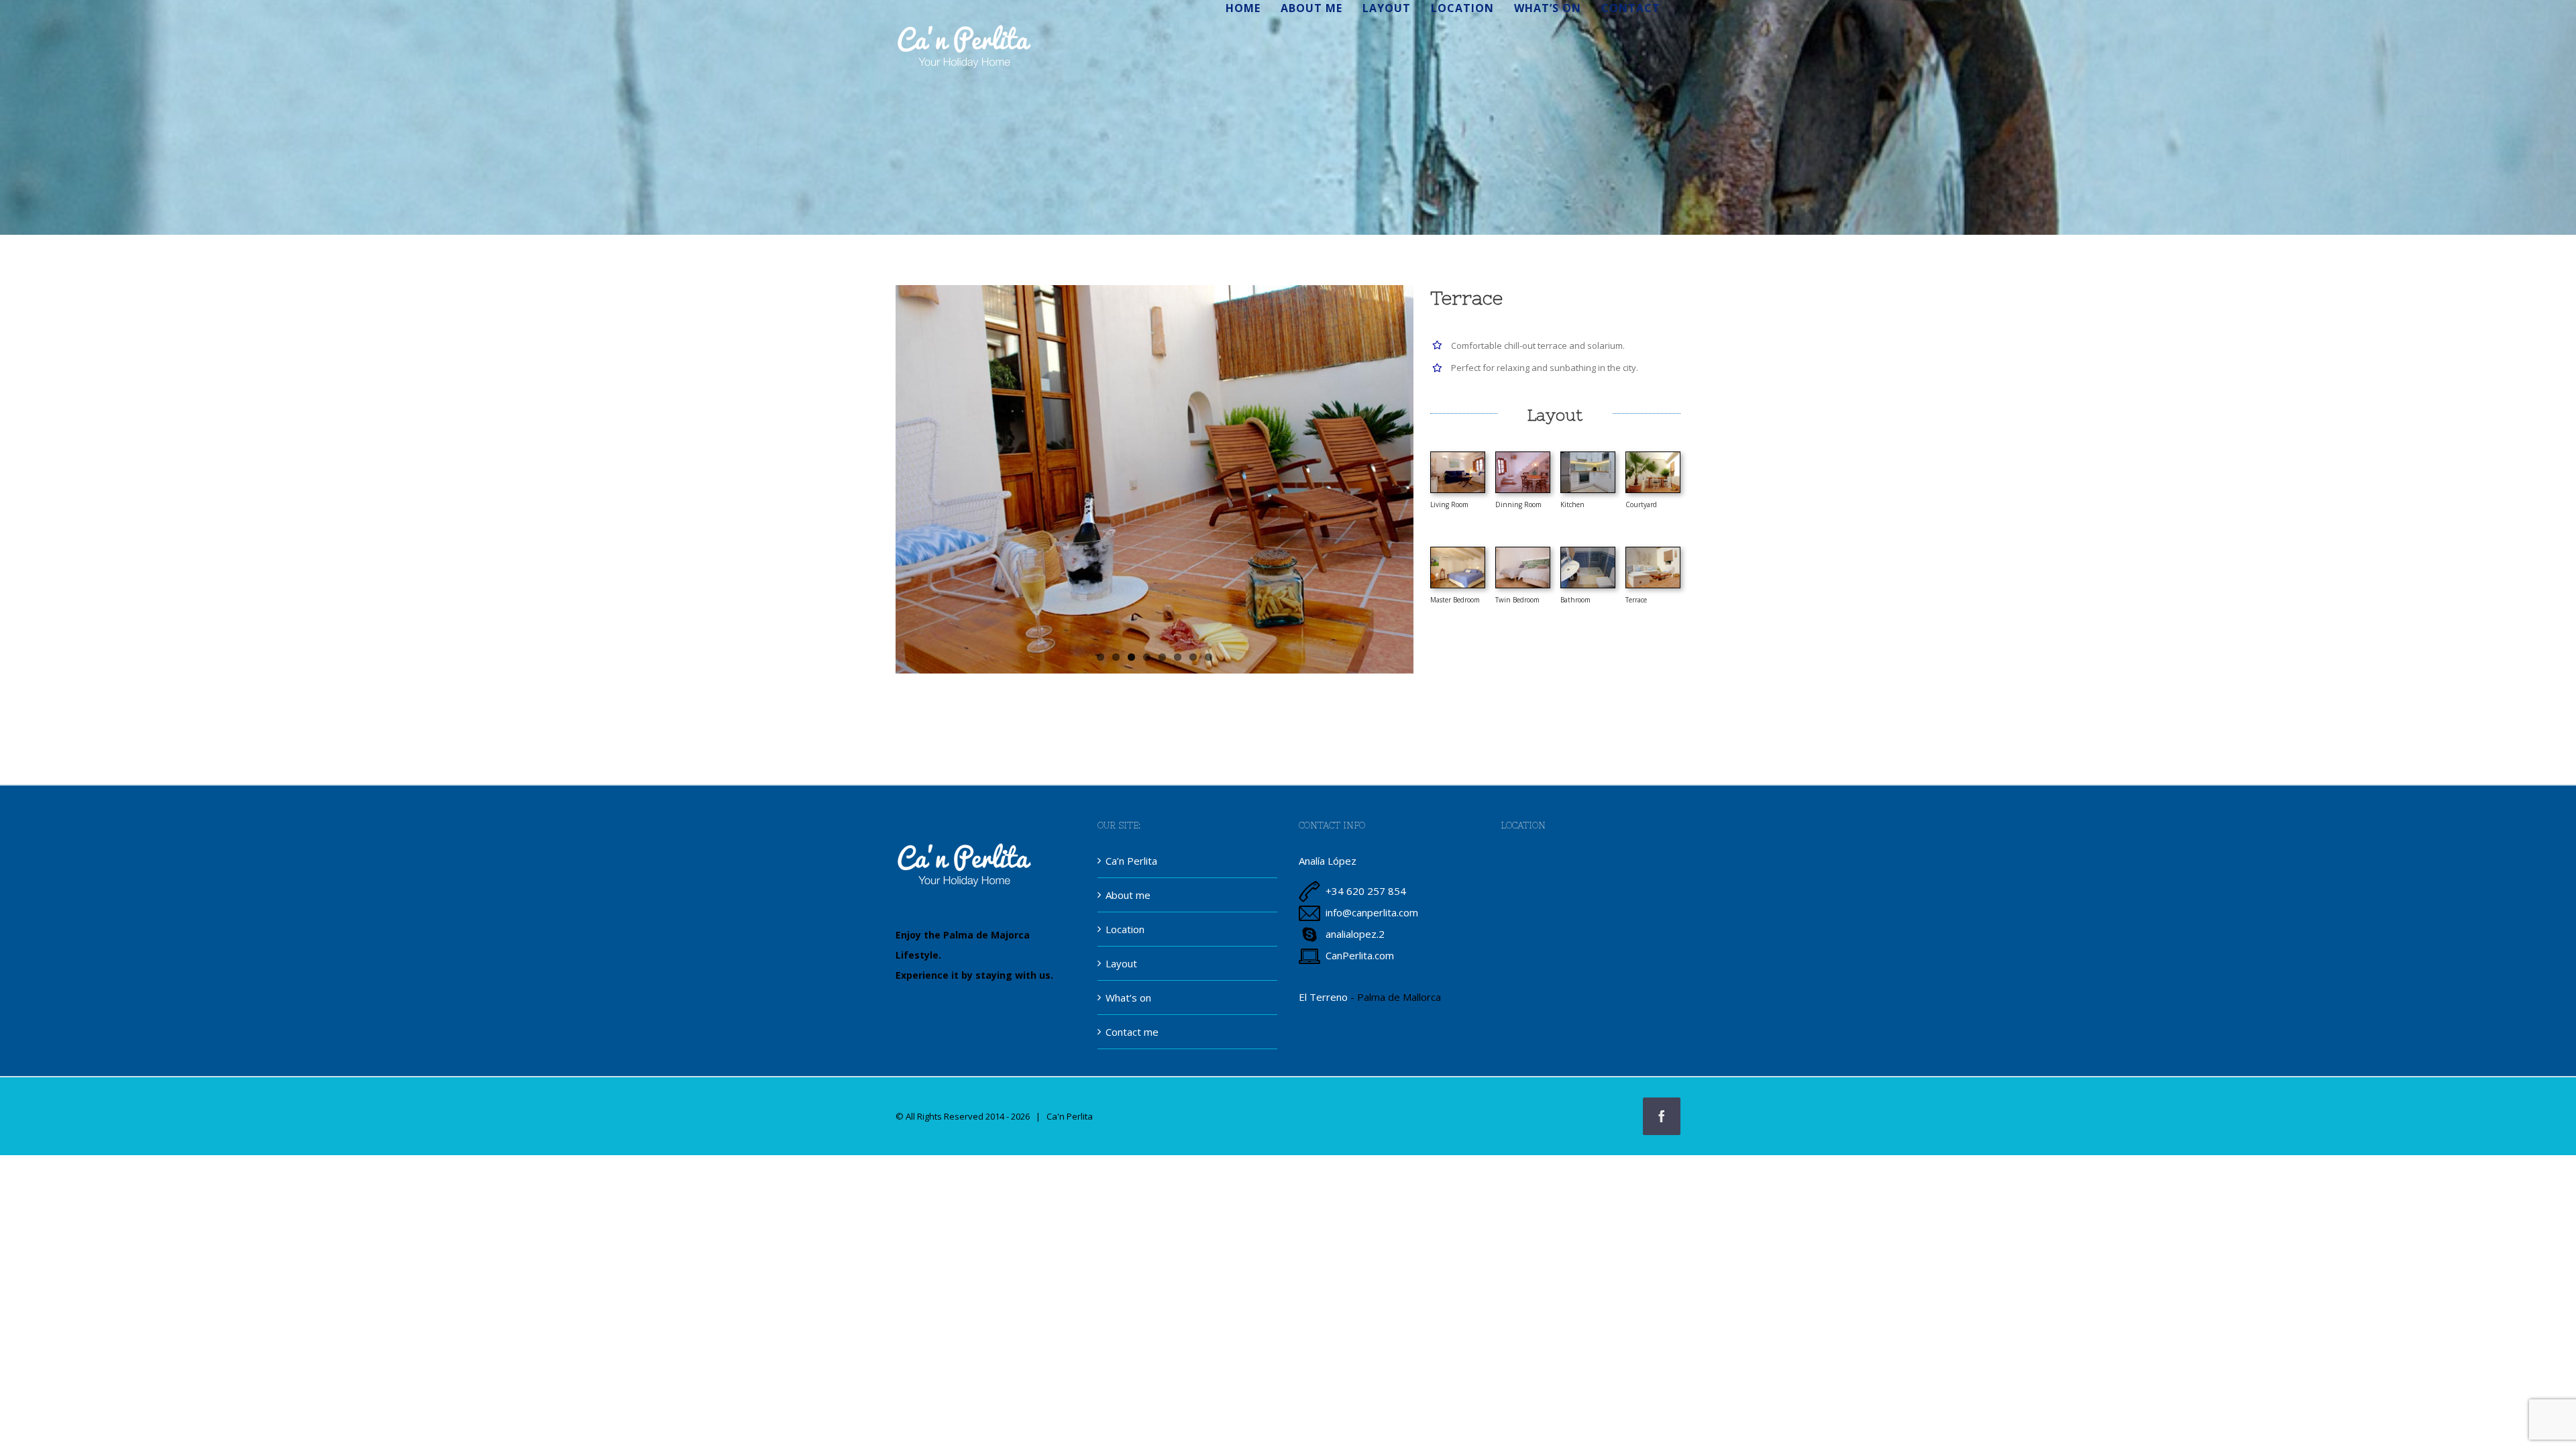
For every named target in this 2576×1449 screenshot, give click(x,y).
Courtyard (1641, 504)
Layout (1121, 963)
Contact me (1132, 1032)
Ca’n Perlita (1131, 861)
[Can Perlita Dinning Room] (1523, 457)
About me (1128, 895)
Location (1125, 929)
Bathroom (1575, 600)
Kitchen (1572, 504)
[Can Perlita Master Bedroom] (1458, 552)
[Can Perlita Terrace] (1653, 552)
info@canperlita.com (1372, 912)
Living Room (1449, 504)
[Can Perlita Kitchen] (1588, 457)
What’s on (1128, 998)
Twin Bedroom (1517, 600)
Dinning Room (1518, 504)
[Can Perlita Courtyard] (1653, 457)
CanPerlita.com (1360, 955)
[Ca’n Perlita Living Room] (1458, 457)
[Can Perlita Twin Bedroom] (1523, 552)
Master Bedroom (1455, 600)
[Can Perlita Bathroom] (1588, 552)
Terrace (1636, 600)
